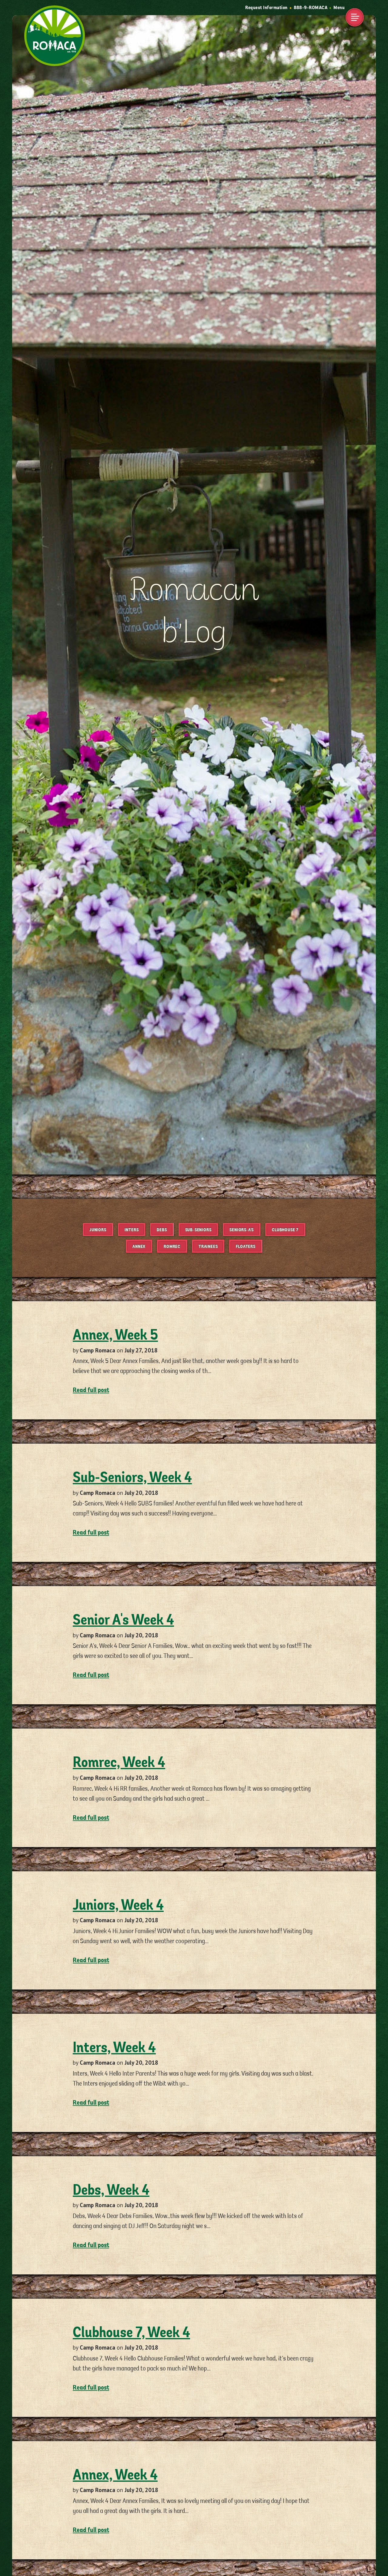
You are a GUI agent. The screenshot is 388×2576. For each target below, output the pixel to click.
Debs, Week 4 (111, 2190)
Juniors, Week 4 (118, 1905)
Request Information (266, 8)
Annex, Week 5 (115, 1335)
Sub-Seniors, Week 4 (132, 1478)
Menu (339, 8)
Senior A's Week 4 (123, 1620)
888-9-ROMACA (311, 8)
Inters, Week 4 (114, 2048)
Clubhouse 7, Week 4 (131, 2333)
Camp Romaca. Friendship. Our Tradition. (52, 17)
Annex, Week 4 (115, 2475)
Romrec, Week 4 (119, 1762)
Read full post (91, 1390)
